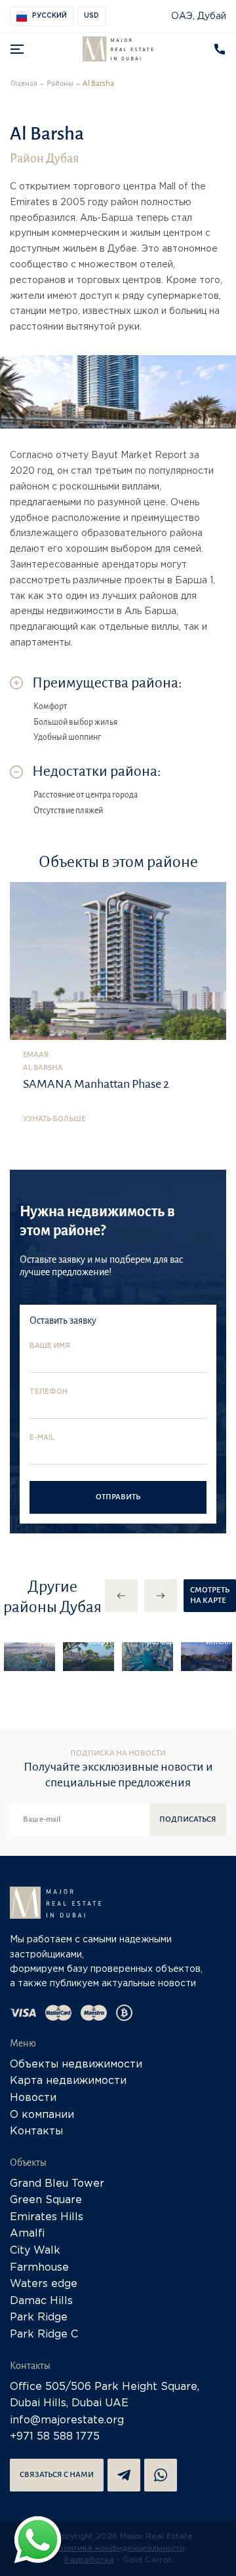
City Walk (35, 2251)
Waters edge (44, 2284)
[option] (29, 1657)
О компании (42, 2115)
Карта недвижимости (68, 2081)
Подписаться (188, 1819)
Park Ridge (39, 2317)
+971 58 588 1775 (55, 2437)
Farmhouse (39, 2268)
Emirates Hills (47, 2217)
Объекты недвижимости (76, 2065)
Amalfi (28, 2234)
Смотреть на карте (210, 1595)
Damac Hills (41, 2301)
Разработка (89, 2560)
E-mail (42, 1438)
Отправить (118, 1497)
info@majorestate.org (67, 2420)
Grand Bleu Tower (57, 2184)
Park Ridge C (44, 2335)
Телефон (49, 1392)
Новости (33, 2098)
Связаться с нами (57, 2475)
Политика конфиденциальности (118, 2548)
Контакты (36, 2131)
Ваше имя (50, 1346)
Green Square (46, 2200)
